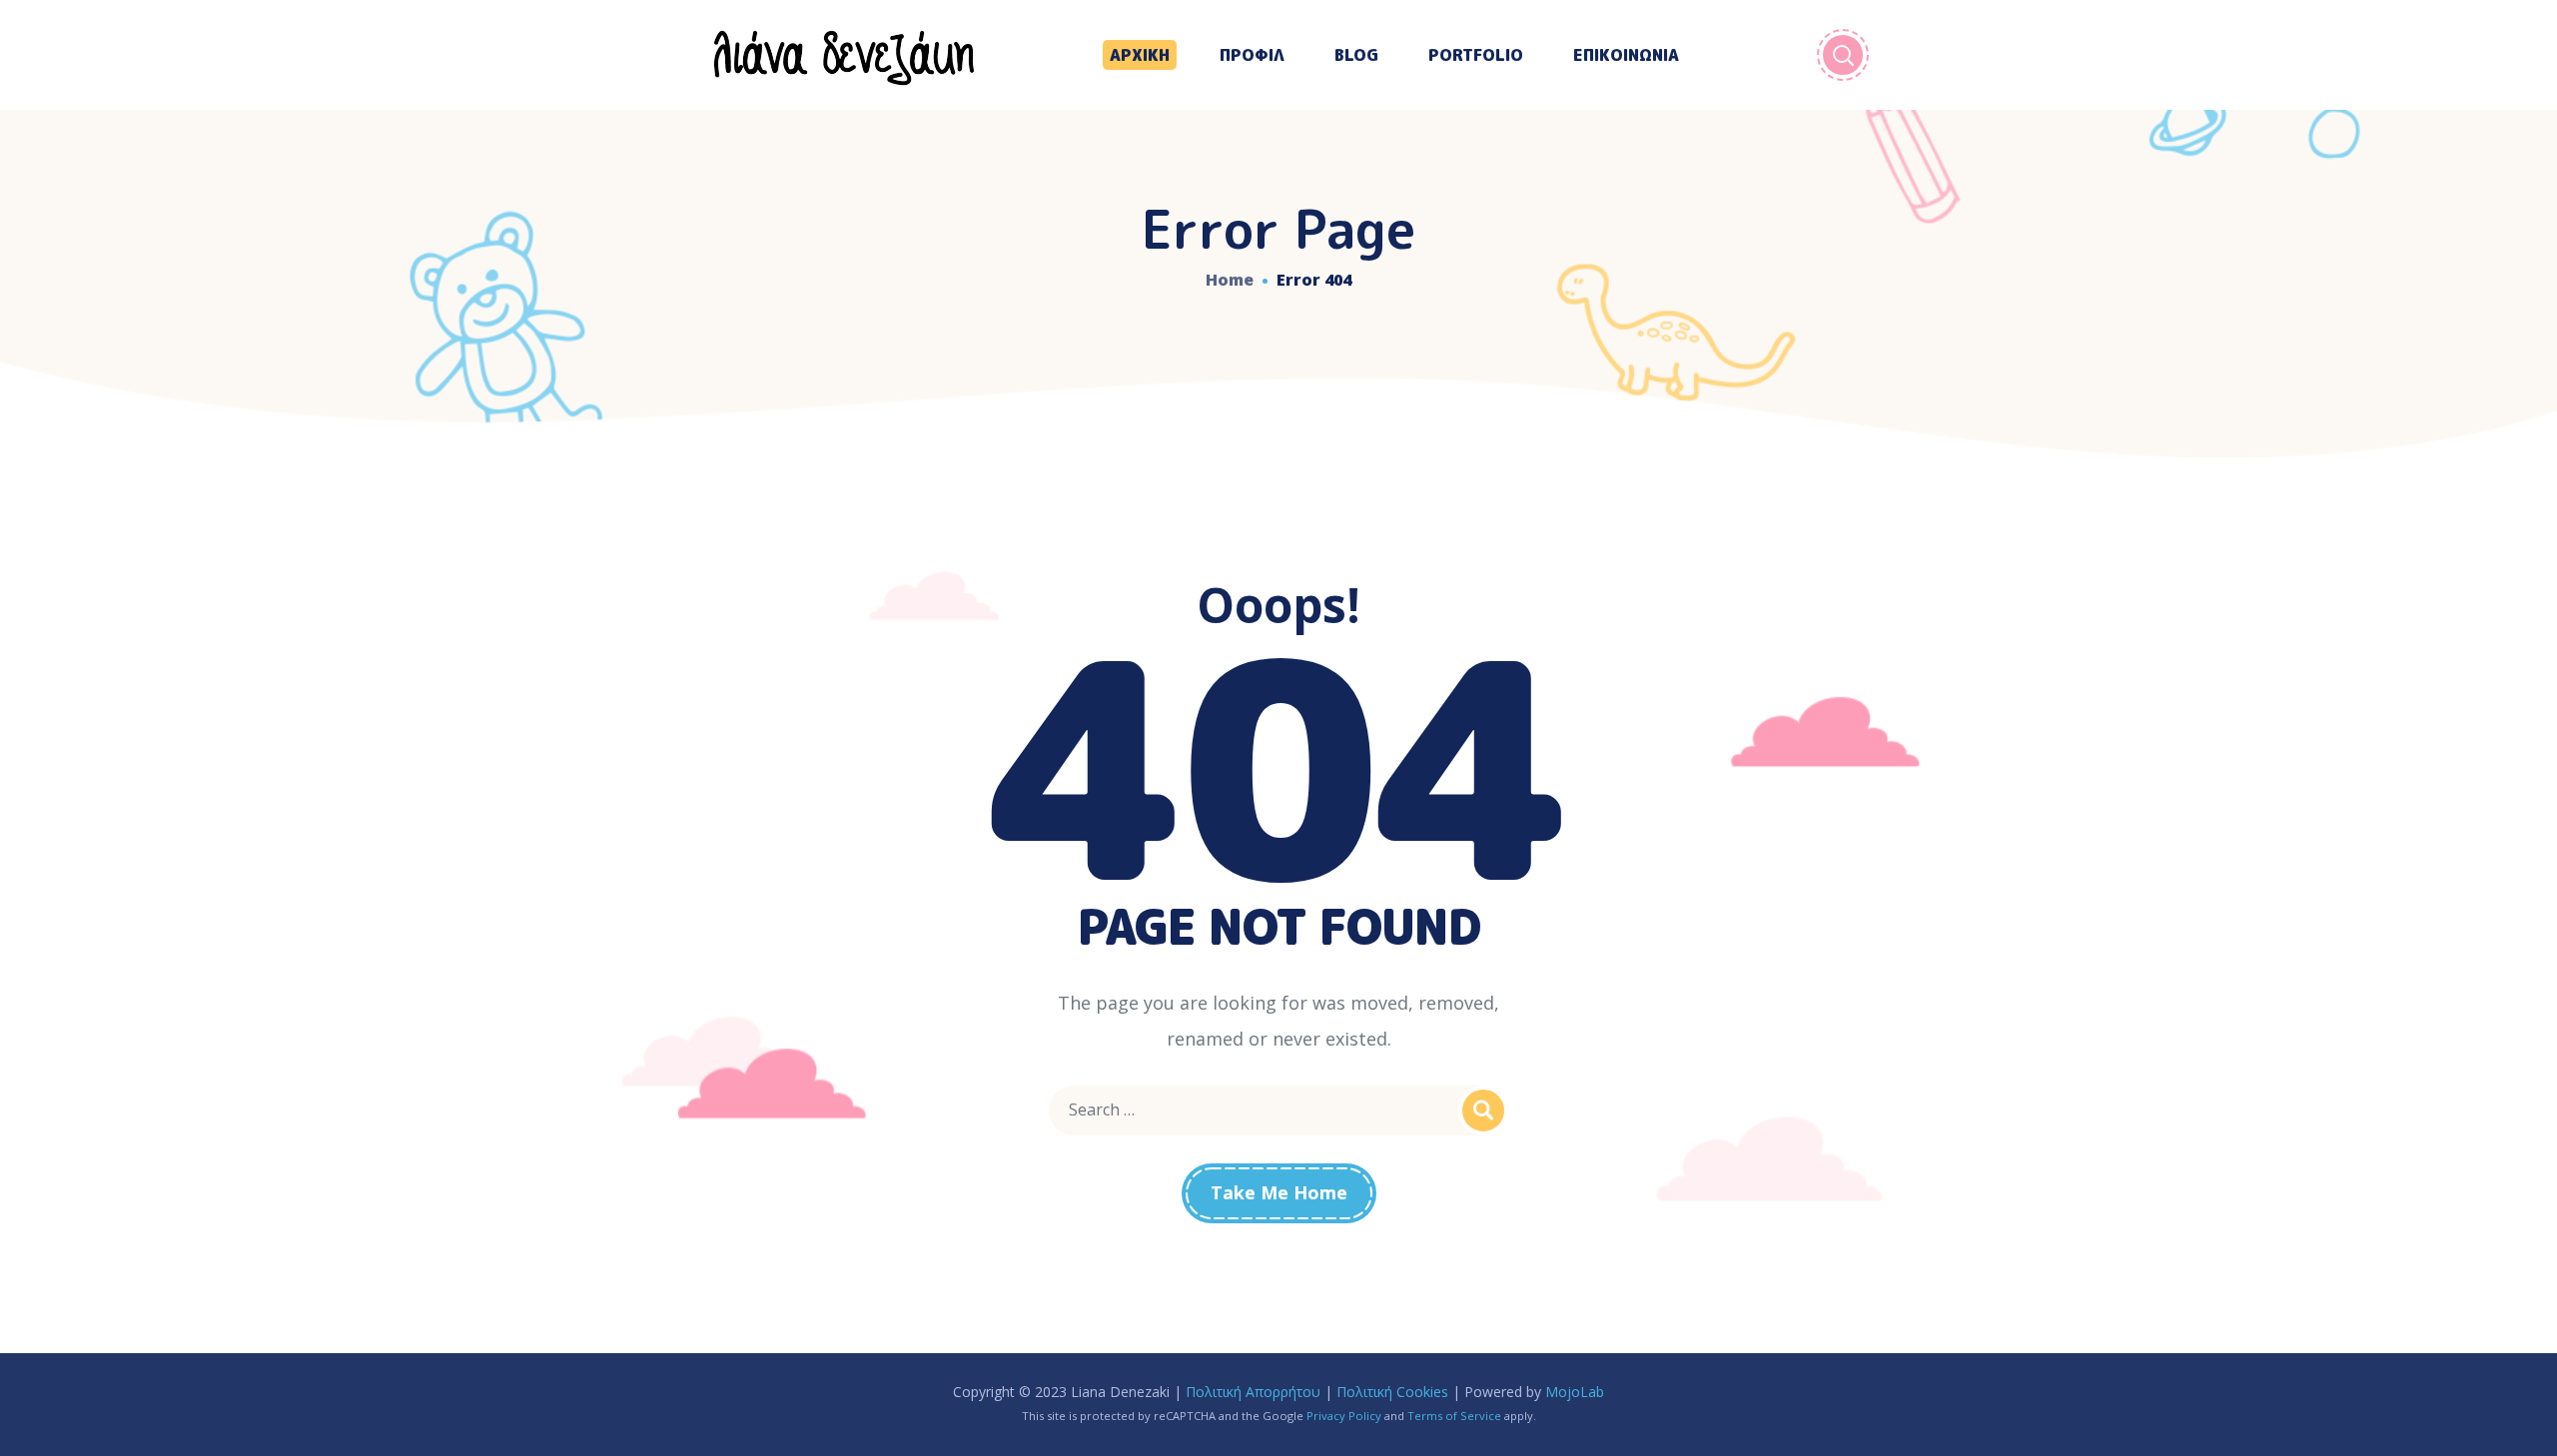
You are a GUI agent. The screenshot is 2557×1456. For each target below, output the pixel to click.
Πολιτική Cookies (1392, 1392)
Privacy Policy (1344, 1416)
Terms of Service (1454, 1416)
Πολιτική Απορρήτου (1253, 1392)
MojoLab (1575, 1392)
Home (1230, 280)
